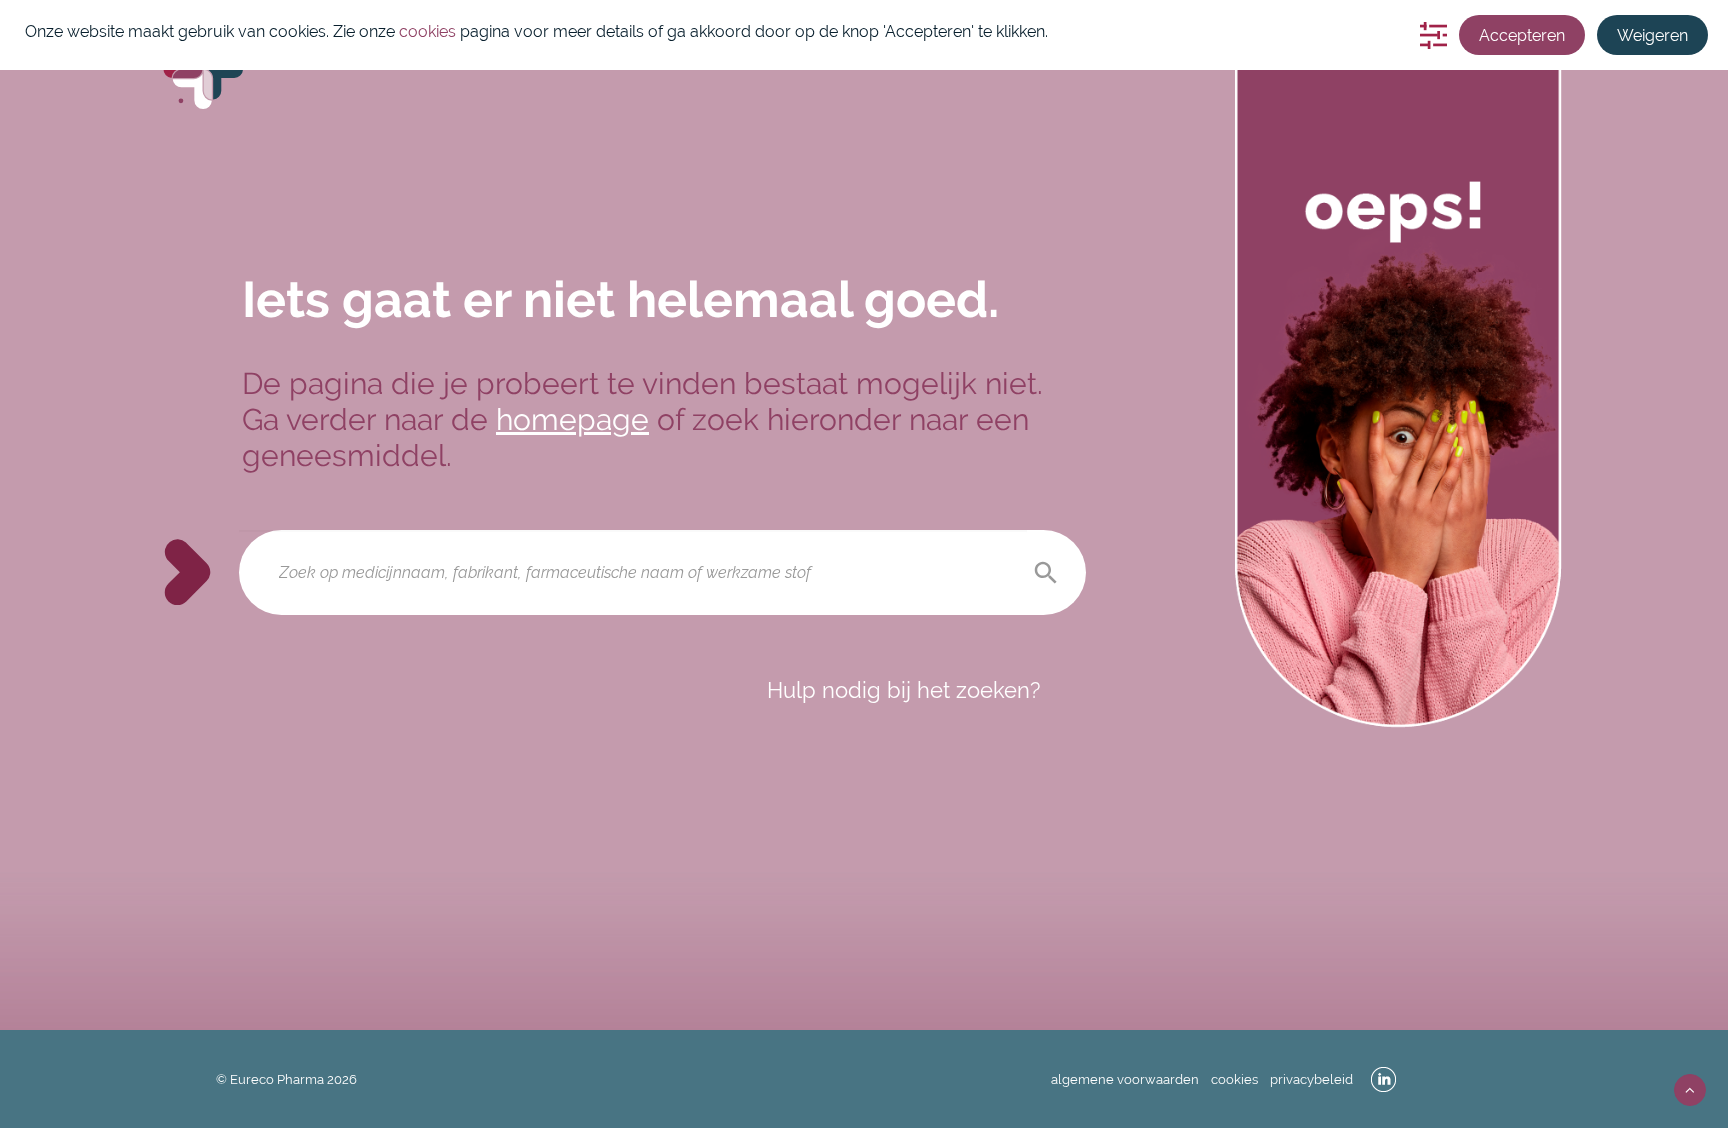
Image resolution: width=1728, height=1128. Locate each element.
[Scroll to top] (1690, 1088)
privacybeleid (1311, 1079)
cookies (1234, 1079)
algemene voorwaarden (1125, 1079)
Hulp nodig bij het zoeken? (903, 690)
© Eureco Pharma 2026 (286, 1079)
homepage (572, 419)
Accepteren (1522, 35)
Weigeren (1652, 35)
